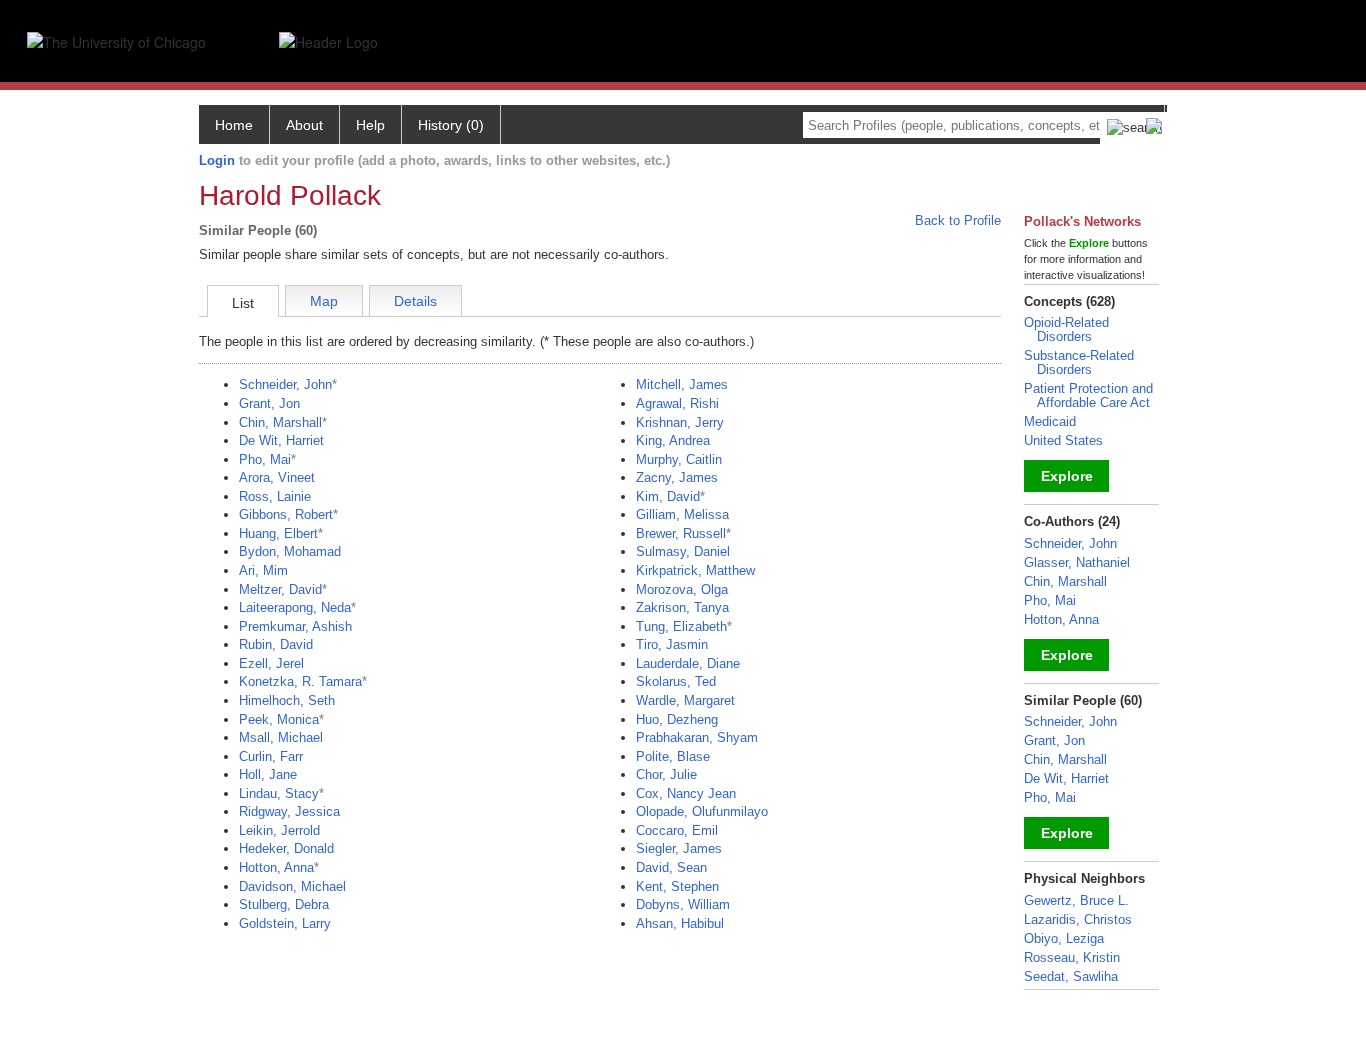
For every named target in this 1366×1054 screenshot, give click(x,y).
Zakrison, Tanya (682, 607)
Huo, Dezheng (677, 719)
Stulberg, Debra (284, 904)
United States (1063, 440)
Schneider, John (285, 384)
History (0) (451, 125)
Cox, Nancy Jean (686, 793)
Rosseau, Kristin (1072, 957)
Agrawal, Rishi (677, 403)
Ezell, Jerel (271, 663)
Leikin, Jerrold (279, 830)
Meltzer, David (280, 589)
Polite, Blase (673, 756)
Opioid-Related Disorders (1066, 329)
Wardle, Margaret (685, 700)
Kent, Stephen (677, 886)
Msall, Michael (281, 737)
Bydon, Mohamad (290, 551)
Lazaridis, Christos (1078, 919)
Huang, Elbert (278, 533)
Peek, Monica (279, 719)
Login (217, 160)
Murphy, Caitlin (679, 459)
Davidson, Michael (292, 886)
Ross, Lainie (275, 496)
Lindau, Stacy (279, 793)
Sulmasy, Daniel (683, 551)
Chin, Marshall (280, 422)
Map (324, 301)
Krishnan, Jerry (680, 422)
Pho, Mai (265, 459)
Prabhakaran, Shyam (697, 737)
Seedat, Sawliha (1071, 976)
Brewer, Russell (681, 533)
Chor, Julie (666, 774)
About (304, 125)
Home (234, 125)
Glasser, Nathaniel (1077, 562)
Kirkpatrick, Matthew (695, 570)
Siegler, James (679, 848)
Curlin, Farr (271, 756)
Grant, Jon (269, 403)
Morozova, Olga (682, 589)
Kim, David (668, 496)
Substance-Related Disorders (1079, 362)
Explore (1067, 476)
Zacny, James (677, 477)
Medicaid (1050, 421)
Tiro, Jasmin (672, 644)
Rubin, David (276, 644)
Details (415, 301)
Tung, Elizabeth (681, 626)
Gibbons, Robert (286, 514)
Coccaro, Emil (677, 830)
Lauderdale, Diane (688, 663)
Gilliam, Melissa (682, 514)
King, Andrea (673, 440)
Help (370, 125)
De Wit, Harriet (281, 440)
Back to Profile (958, 220)
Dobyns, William (683, 904)
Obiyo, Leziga (1064, 938)
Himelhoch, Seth (287, 700)
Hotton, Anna (276, 867)
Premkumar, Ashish (295, 626)
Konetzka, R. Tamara (300, 681)
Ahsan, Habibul (680, 923)
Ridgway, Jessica (289, 811)
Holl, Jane (268, 774)
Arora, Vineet (277, 477)
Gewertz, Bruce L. (1076, 900)
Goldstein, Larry (285, 923)
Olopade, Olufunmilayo (702, 811)
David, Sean (671, 867)
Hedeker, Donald (286, 848)
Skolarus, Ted (676, 681)
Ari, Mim (263, 570)
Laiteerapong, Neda (295, 607)
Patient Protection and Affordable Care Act (1088, 395)
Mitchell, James (682, 384)
